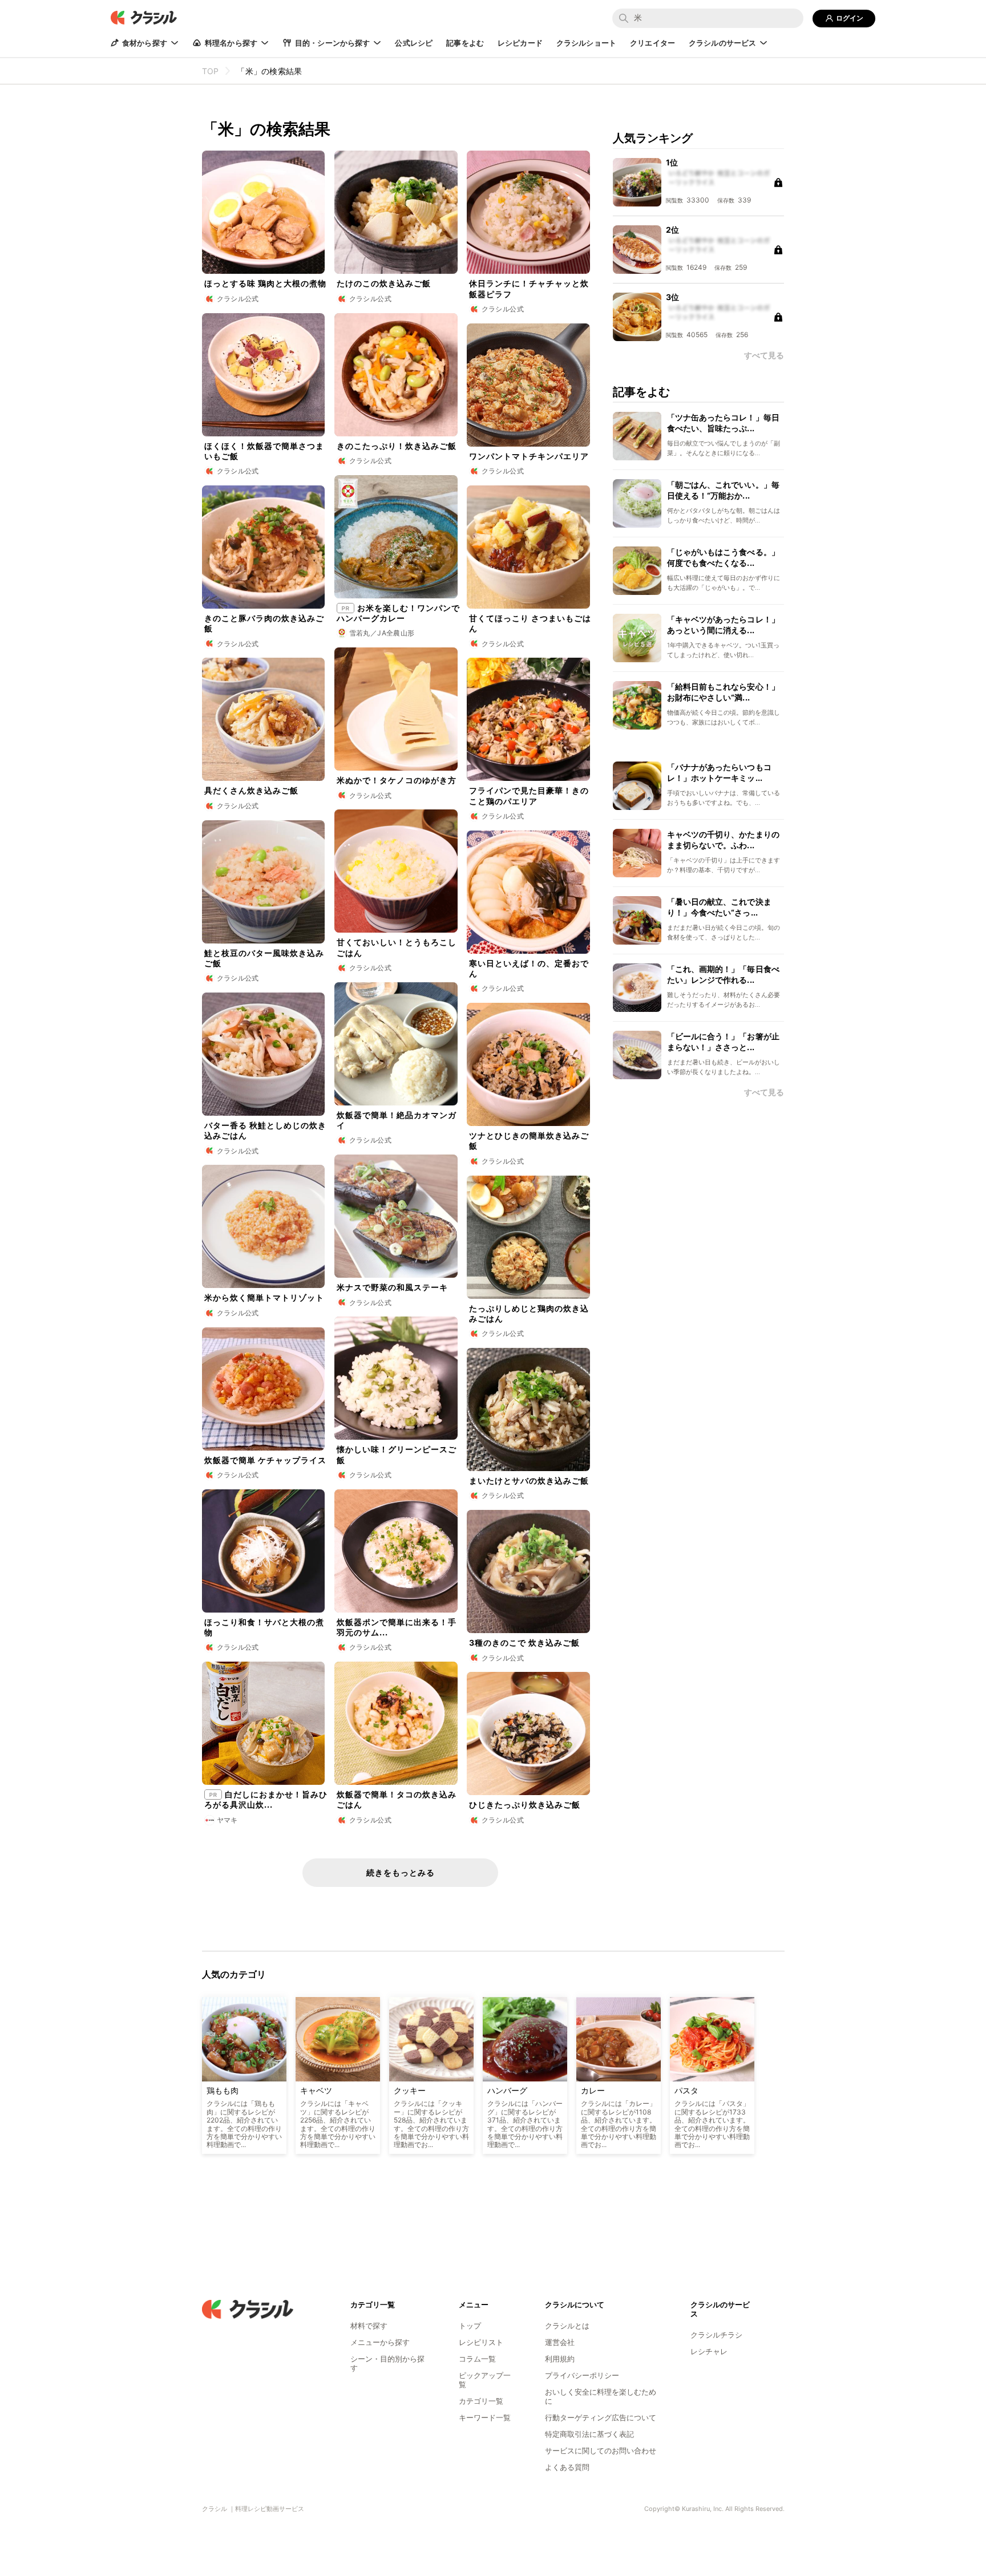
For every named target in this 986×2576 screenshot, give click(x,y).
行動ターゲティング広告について (601, 2417)
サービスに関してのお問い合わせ (601, 2451)
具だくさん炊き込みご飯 (251, 790)
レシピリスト (481, 2342)
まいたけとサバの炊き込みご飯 (529, 1481)
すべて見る (764, 1092)
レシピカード (520, 43)
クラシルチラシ (716, 2335)
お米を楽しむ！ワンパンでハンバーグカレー (398, 613)
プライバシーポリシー (582, 2375)
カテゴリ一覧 (481, 2401)
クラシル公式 (238, 299)
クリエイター (652, 43)
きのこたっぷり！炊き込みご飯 (397, 446)
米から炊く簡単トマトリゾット (264, 1297)
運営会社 (560, 2342)
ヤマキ (227, 1820)
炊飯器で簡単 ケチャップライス (265, 1460)
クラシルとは (567, 2326)
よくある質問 (567, 2467)
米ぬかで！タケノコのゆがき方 (397, 780)
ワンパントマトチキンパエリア (529, 456)
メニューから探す (380, 2342)
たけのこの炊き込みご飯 (384, 283)
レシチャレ (709, 2351)
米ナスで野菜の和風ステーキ (392, 1287)
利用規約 (560, 2359)
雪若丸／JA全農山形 (382, 633)
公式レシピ (414, 43)
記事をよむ (465, 43)
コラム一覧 (477, 2359)
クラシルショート (586, 43)
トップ (470, 2326)
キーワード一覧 (485, 2417)
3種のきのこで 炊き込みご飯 (524, 1643)
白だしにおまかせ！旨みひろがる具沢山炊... (266, 1799)
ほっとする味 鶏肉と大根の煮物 (265, 283)
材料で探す (369, 2326)
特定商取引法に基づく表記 (589, 2434)
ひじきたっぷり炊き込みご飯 (525, 1805)
